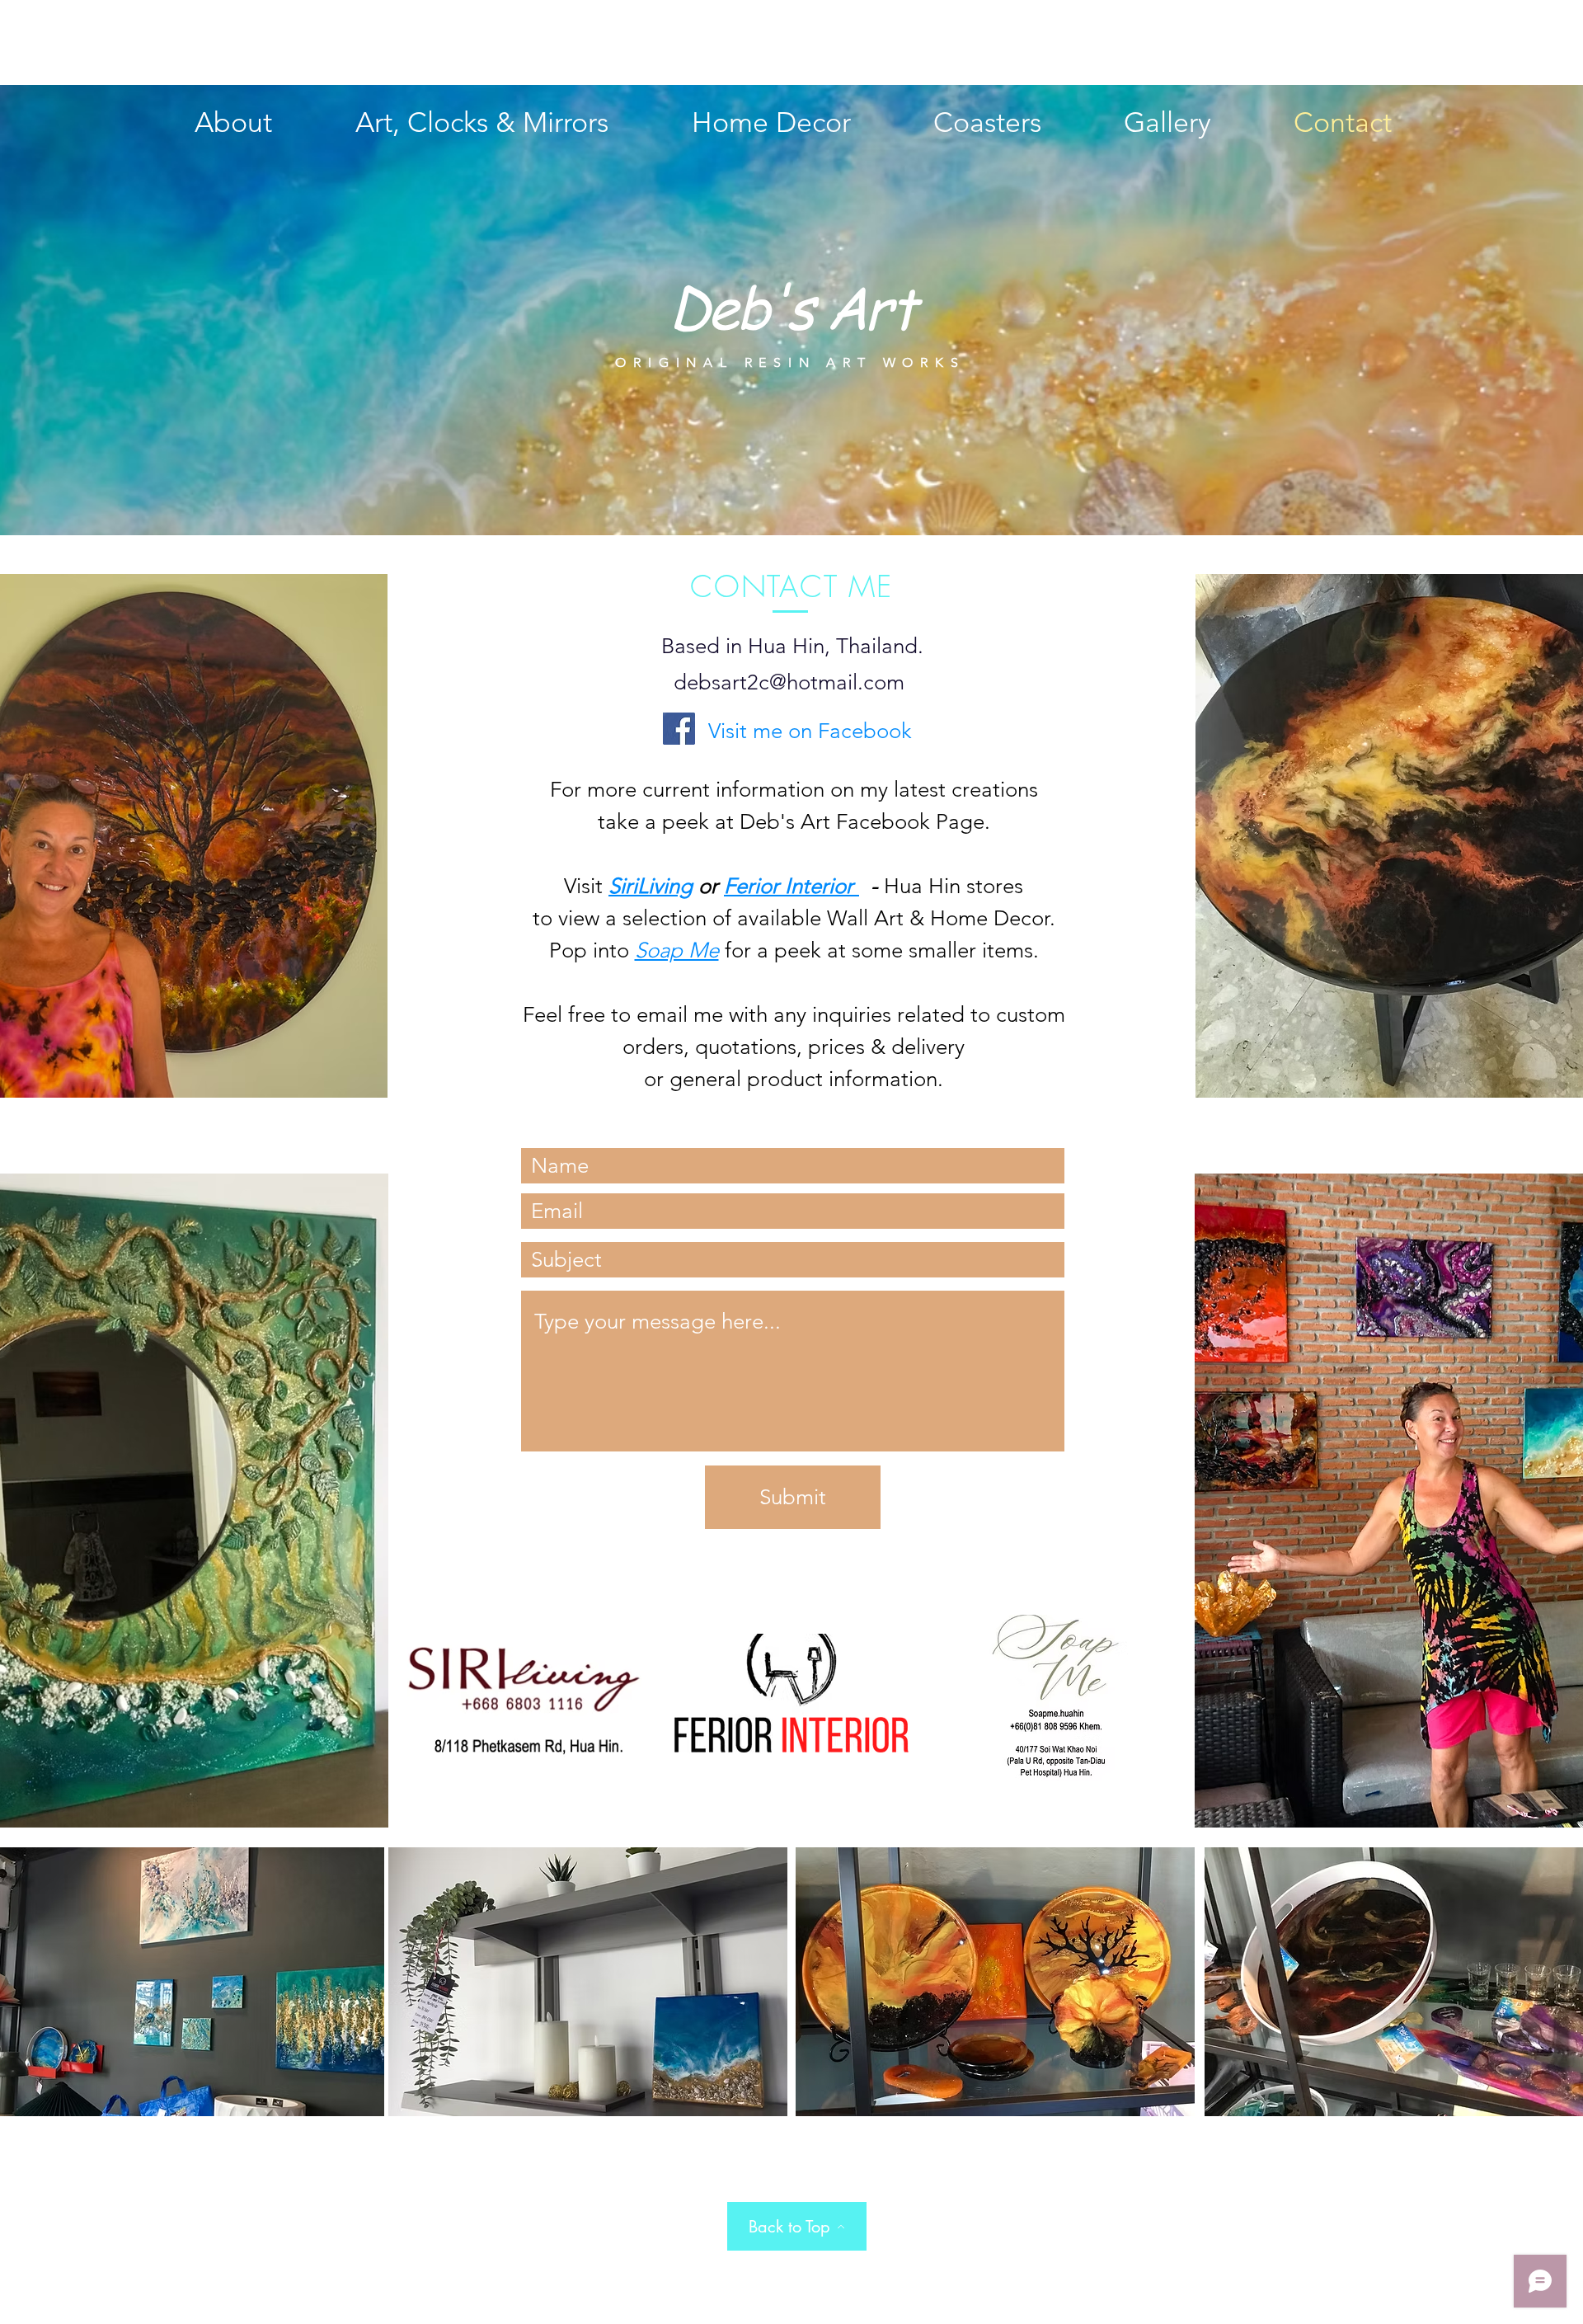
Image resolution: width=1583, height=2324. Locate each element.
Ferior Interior (791, 886)
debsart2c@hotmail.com (789, 682)
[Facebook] (679, 729)
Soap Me (677, 950)
